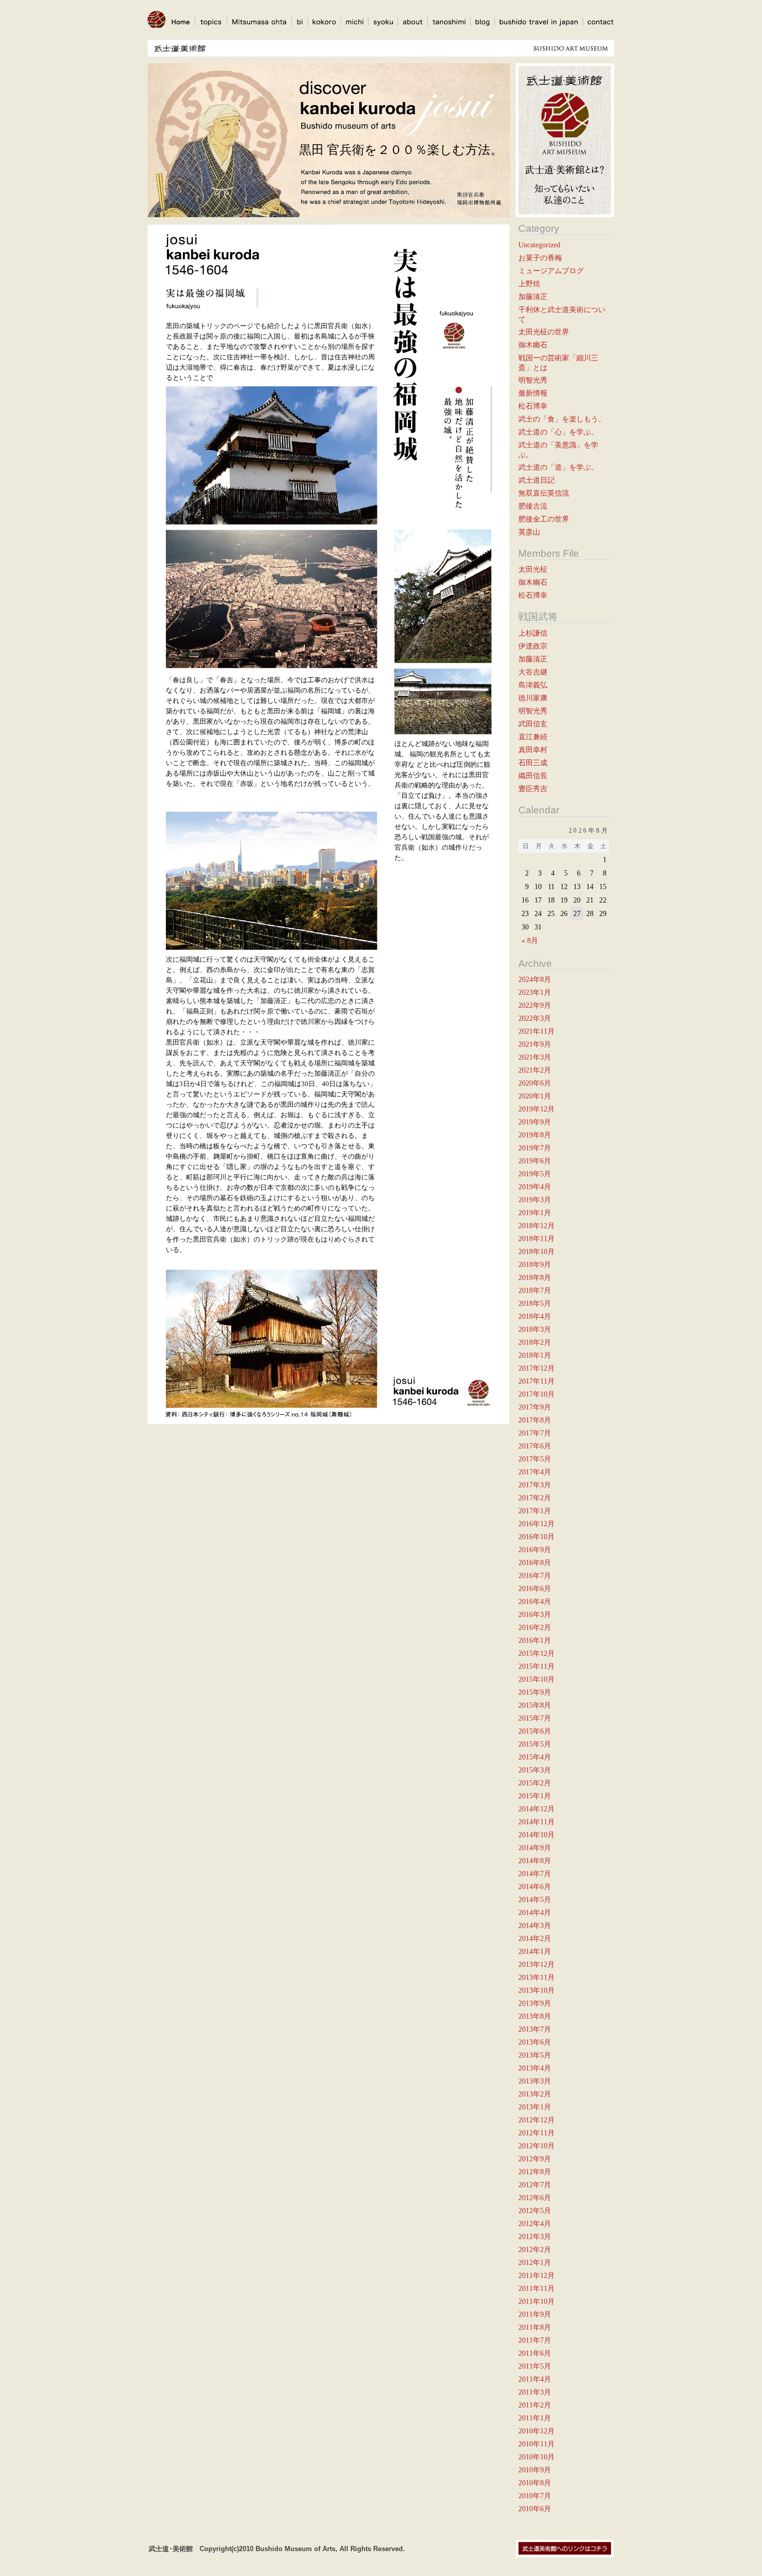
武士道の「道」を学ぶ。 (558, 467)
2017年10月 (537, 1394)
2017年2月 (535, 1498)
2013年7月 (535, 2029)
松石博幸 (533, 406)
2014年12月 (537, 1809)
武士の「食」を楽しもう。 (562, 419)
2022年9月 (535, 1005)
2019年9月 (535, 1122)
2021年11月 (537, 1031)
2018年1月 (535, 1355)
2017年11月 (537, 1381)
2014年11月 (537, 1822)
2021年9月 (535, 1044)
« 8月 (530, 940)
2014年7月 (535, 1874)
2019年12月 (537, 1109)
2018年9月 (535, 1264)
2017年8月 (535, 1420)
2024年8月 (535, 979)
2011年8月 (535, 2327)
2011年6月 (535, 2353)
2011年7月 (535, 2340)
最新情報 (533, 393)
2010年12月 (537, 2431)
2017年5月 (535, 1459)
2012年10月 (537, 2146)
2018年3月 (535, 1329)
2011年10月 (537, 2301)
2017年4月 (535, 1472)
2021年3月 (535, 1057)
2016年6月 (535, 1588)
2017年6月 (535, 1446)
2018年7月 (535, 1290)
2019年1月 (535, 1213)
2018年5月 (535, 1303)
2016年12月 (537, 1524)
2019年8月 (535, 1135)
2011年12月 (537, 2275)
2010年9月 (535, 2470)
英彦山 (529, 532)
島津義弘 (533, 685)
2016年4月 (535, 1601)
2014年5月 (535, 1899)
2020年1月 (535, 1096)
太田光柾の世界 (544, 332)
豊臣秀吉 (533, 789)
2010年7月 (535, 2496)
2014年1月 (535, 1951)
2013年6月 (535, 2042)
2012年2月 (535, 2249)
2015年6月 (535, 1731)
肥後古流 (533, 506)
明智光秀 (533, 380)
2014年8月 (535, 1861)
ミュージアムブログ (551, 271)
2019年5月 (535, 1174)
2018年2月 (535, 1342)
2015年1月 (535, 1796)
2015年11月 (537, 1666)
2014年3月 (535, 1925)
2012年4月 (535, 2223)
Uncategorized (539, 245)
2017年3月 (535, 1485)
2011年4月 (535, 2379)
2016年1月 (535, 1640)
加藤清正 (533, 297)
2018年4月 (535, 1316)
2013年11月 (537, 1977)
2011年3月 (535, 2392)
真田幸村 (533, 750)
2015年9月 (535, 1692)
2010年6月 (535, 2509)
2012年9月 (535, 2159)
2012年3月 (535, 2236)
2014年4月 (535, 1912)
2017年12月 (537, 1368)
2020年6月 (535, 1083)
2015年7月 (535, 1718)
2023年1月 (535, 992)
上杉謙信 (533, 633)
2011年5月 (535, 2366)
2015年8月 (535, 1705)
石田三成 (533, 763)
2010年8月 (535, 2483)
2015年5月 (535, 1744)
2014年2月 (535, 1938)
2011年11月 (537, 2288)
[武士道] (157, 32)
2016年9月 (535, 1550)
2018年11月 (537, 1238)
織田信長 (533, 776)
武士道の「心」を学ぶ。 (558, 432)
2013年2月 (535, 2094)
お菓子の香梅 (540, 258)
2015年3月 (535, 1770)
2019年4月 (535, 1187)
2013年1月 (535, 2107)
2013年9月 (535, 2003)
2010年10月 (537, 2457)
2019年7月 (535, 1148)
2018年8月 (535, 1277)
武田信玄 (533, 724)
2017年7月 (535, 1433)
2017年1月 (535, 1511)
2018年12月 (537, 1226)
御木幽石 (533, 345)
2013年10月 (537, 1990)
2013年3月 (535, 2081)
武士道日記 (537, 480)
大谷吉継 (533, 672)
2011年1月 (535, 2418)
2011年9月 (535, 2314)
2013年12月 (537, 1964)
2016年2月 (535, 1627)
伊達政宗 (533, 646)
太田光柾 (533, 569)
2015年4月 (535, 1757)
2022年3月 (535, 1018)
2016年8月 (535, 1563)
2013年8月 (535, 2016)
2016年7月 (535, 1575)
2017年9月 (535, 1407)
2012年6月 (535, 2198)
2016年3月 (535, 1614)
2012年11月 (537, 2133)
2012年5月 (535, 2211)
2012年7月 (535, 2185)
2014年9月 (535, 1848)
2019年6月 (535, 1161)
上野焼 (529, 284)
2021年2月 (535, 1070)
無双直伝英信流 (544, 493)
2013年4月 (535, 2068)
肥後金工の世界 (544, 519)
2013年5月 (535, 2055)
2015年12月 (537, 1653)
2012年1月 (535, 2262)
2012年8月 (535, 2172)
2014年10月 (537, 1835)
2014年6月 (535, 1887)
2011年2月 (535, 2405)
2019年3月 (535, 1200)
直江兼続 (533, 737)
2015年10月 (537, 1679)
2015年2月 (535, 1783)
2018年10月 (537, 1251)
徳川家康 (533, 698)
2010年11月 (537, 2444)
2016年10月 (537, 1537)
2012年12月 (537, 2120)
